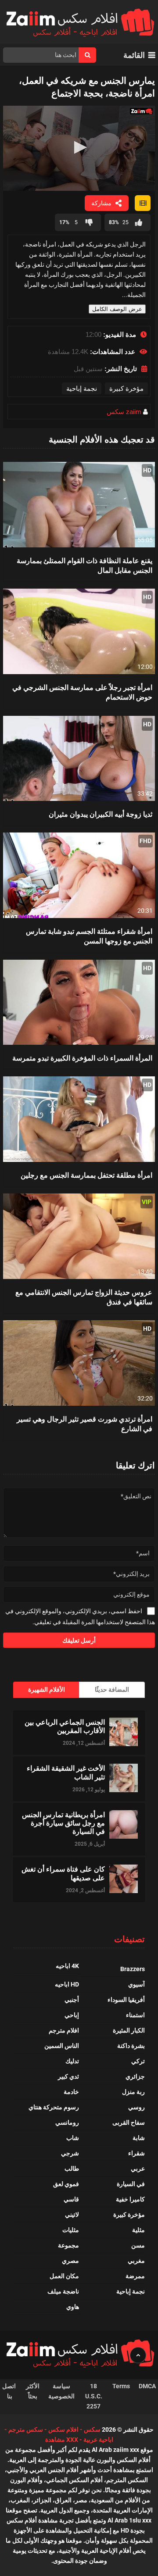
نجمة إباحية (82, 388)
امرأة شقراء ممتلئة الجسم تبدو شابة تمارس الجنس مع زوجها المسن (89, 936)
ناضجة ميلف (63, 2291)
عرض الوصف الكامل (117, 309)
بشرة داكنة (131, 2046)
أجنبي (72, 2000)
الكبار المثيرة (129, 2030)
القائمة (134, 55)
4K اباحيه (67, 1966)
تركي (138, 2061)
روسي (136, 2107)
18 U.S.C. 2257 (94, 2396)
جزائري (135, 2076)
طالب (72, 2169)
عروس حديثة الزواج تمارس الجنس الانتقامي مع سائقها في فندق (84, 1297)
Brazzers (133, 1969)
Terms (121, 2386)
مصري (70, 2261)
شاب (73, 2138)
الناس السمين (62, 2046)
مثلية (138, 2230)
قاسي (71, 2199)
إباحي (72, 2015)
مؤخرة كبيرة (126, 388)
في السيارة (131, 2184)
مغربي (136, 2261)
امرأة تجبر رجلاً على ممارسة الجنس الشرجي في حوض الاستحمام (82, 692)
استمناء (135, 2015)
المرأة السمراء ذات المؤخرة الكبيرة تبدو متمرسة (82, 1058)
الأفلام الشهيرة (47, 1690)
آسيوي (136, 1984)
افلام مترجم (64, 2030)
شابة (139, 2138)
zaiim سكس (124, 412)
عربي (138, 2169)
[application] (79, 148)
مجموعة (68, 2245)
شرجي (70, 2153)
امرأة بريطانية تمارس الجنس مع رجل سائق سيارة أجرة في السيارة (63, 1823)
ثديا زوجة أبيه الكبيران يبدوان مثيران (101, 814)
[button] (79, 147)
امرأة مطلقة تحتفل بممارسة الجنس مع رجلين (86, 1175)
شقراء (136, 2153)
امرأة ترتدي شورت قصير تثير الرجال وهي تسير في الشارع (84, 1424)
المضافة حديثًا (112, 1690)
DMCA (147, 2386)
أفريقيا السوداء (126, 2000)
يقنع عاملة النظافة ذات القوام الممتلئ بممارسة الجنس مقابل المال (84, 565)
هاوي (73, 2307)
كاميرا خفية (130, 2199)
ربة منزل (133, 2092)
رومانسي (67, 2122)
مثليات (71, 2230)
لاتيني (72, 2215)
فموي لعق (66, 2184)
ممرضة (135, 2276)
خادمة (71, 2092)
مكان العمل (64, 2276)
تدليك (72, 2061)
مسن (138, 2245)
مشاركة (101, 203)
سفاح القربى (129, 2122)
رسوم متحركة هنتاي (54, 2107)
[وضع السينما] (143, 203)
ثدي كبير (68, 2076)
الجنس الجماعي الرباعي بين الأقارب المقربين (65, 1726)
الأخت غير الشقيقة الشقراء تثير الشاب (66, 1772)
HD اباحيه (67, 1984)
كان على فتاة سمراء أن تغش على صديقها (63, 1873)
